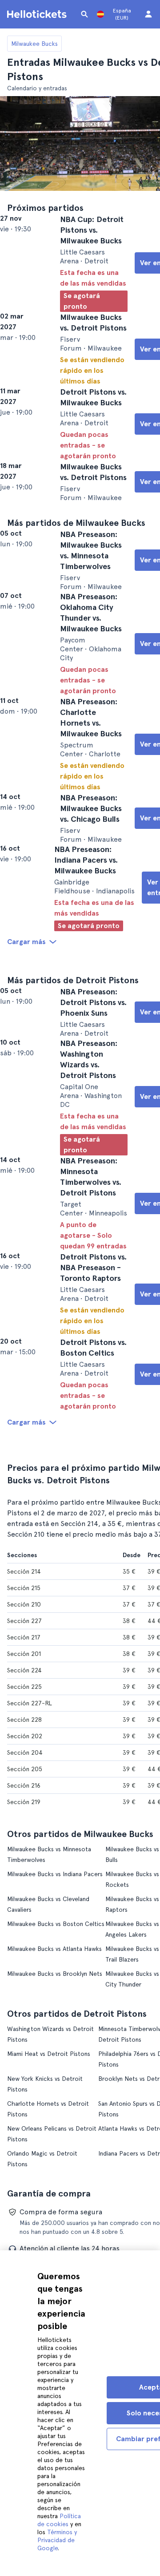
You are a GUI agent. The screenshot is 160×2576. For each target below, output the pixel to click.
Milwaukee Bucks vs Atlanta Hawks (54, 2148)
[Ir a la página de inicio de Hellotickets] (38, 14)
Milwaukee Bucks (34, 44)
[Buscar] (84, 14)
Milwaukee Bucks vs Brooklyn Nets (55, 2173)
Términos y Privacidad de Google (57, 2540)
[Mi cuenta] (148, 14)
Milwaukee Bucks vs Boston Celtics (56, 2123)
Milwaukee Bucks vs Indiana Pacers (55, 2073)
